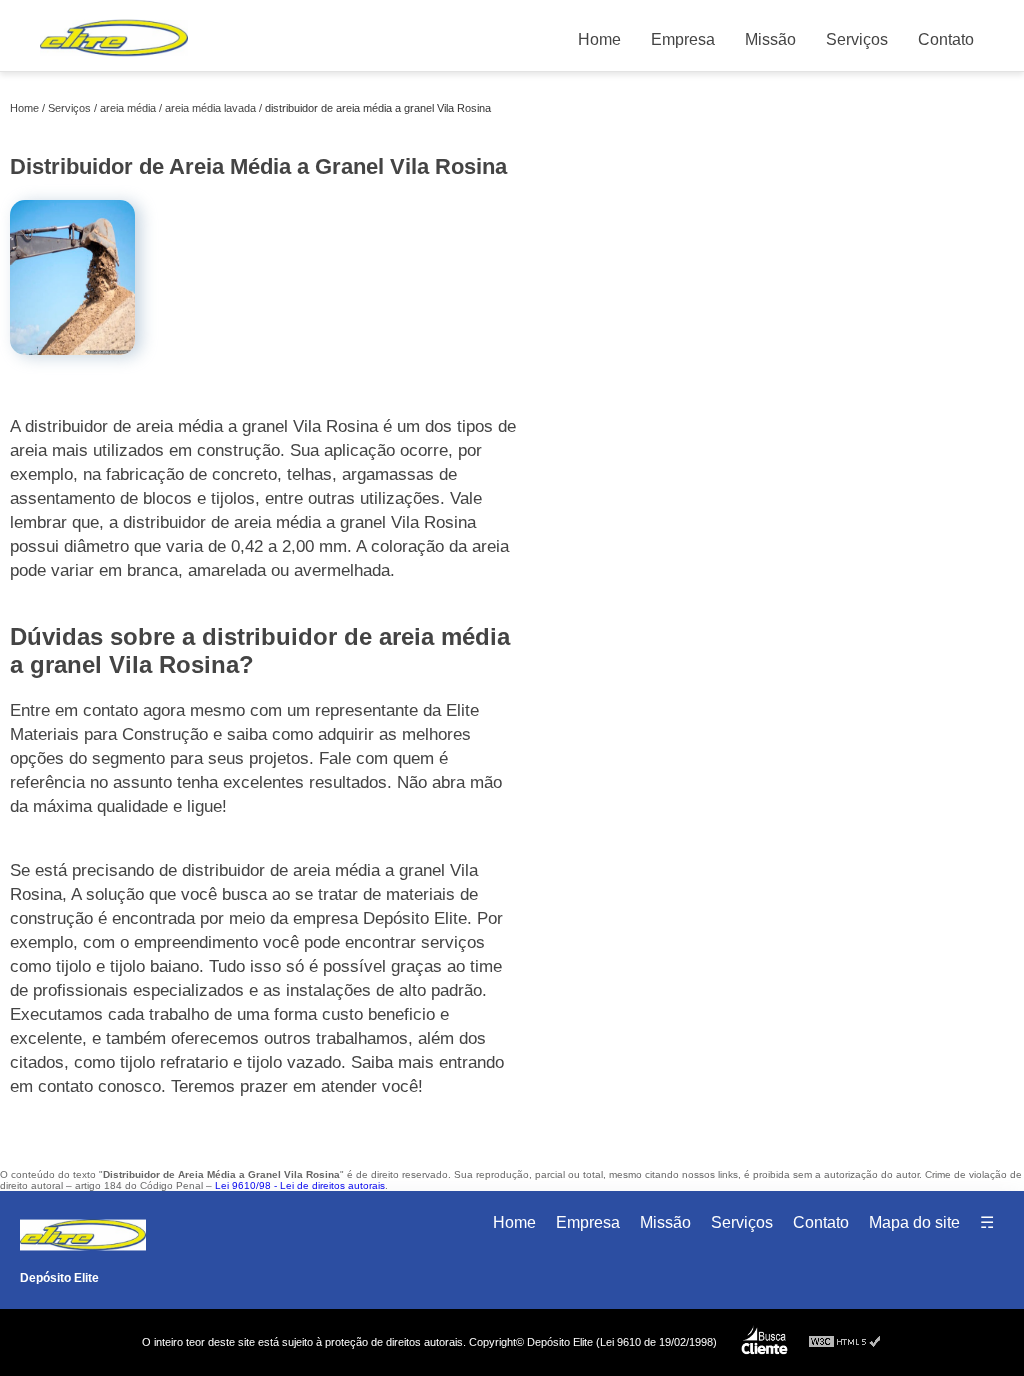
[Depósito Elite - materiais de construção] (114, 60)
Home (599, 39)
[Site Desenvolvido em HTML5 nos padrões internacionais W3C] (845, 1342)
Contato (946, 39)
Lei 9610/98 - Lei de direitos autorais (300, 1185)
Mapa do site (914, 1222)
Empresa (683, 39)
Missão (770, 39)
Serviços (857, 39)
